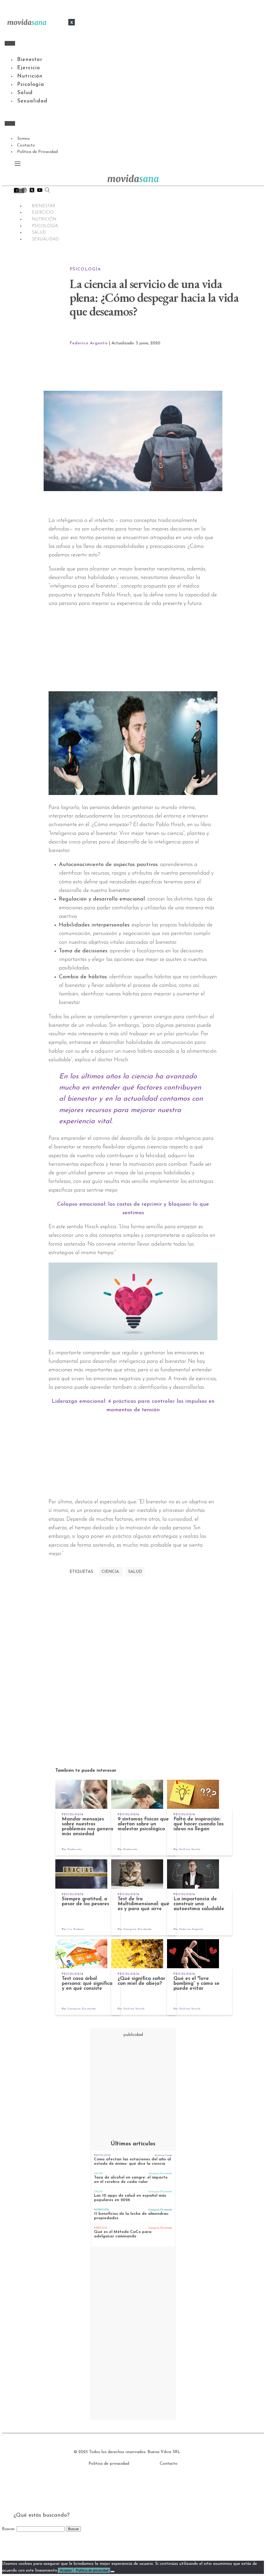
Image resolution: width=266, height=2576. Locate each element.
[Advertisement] (159, 369)
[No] (112, 2572)
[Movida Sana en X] (32, 191)
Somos (23, 139)
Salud (25, 93)
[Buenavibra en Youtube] (40, 191)
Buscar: (9, 2529)
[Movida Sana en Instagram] (24, 191)
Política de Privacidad (37, 152)
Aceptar (66, 2570)
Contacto (26, 145)
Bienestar (30, 60)
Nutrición (30, 76)
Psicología (31, 85)
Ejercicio (29, 68)
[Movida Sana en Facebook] (16, 191)
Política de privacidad (109, 2464)
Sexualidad (32, 101)
